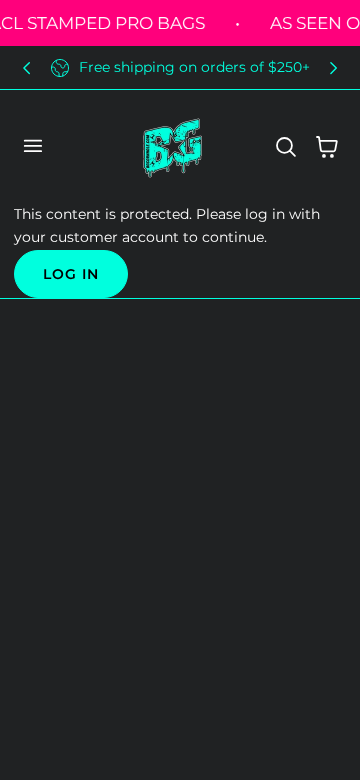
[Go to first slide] (333, 67)
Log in (71, 274)
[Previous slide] (26, 67)
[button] (32, 146)
